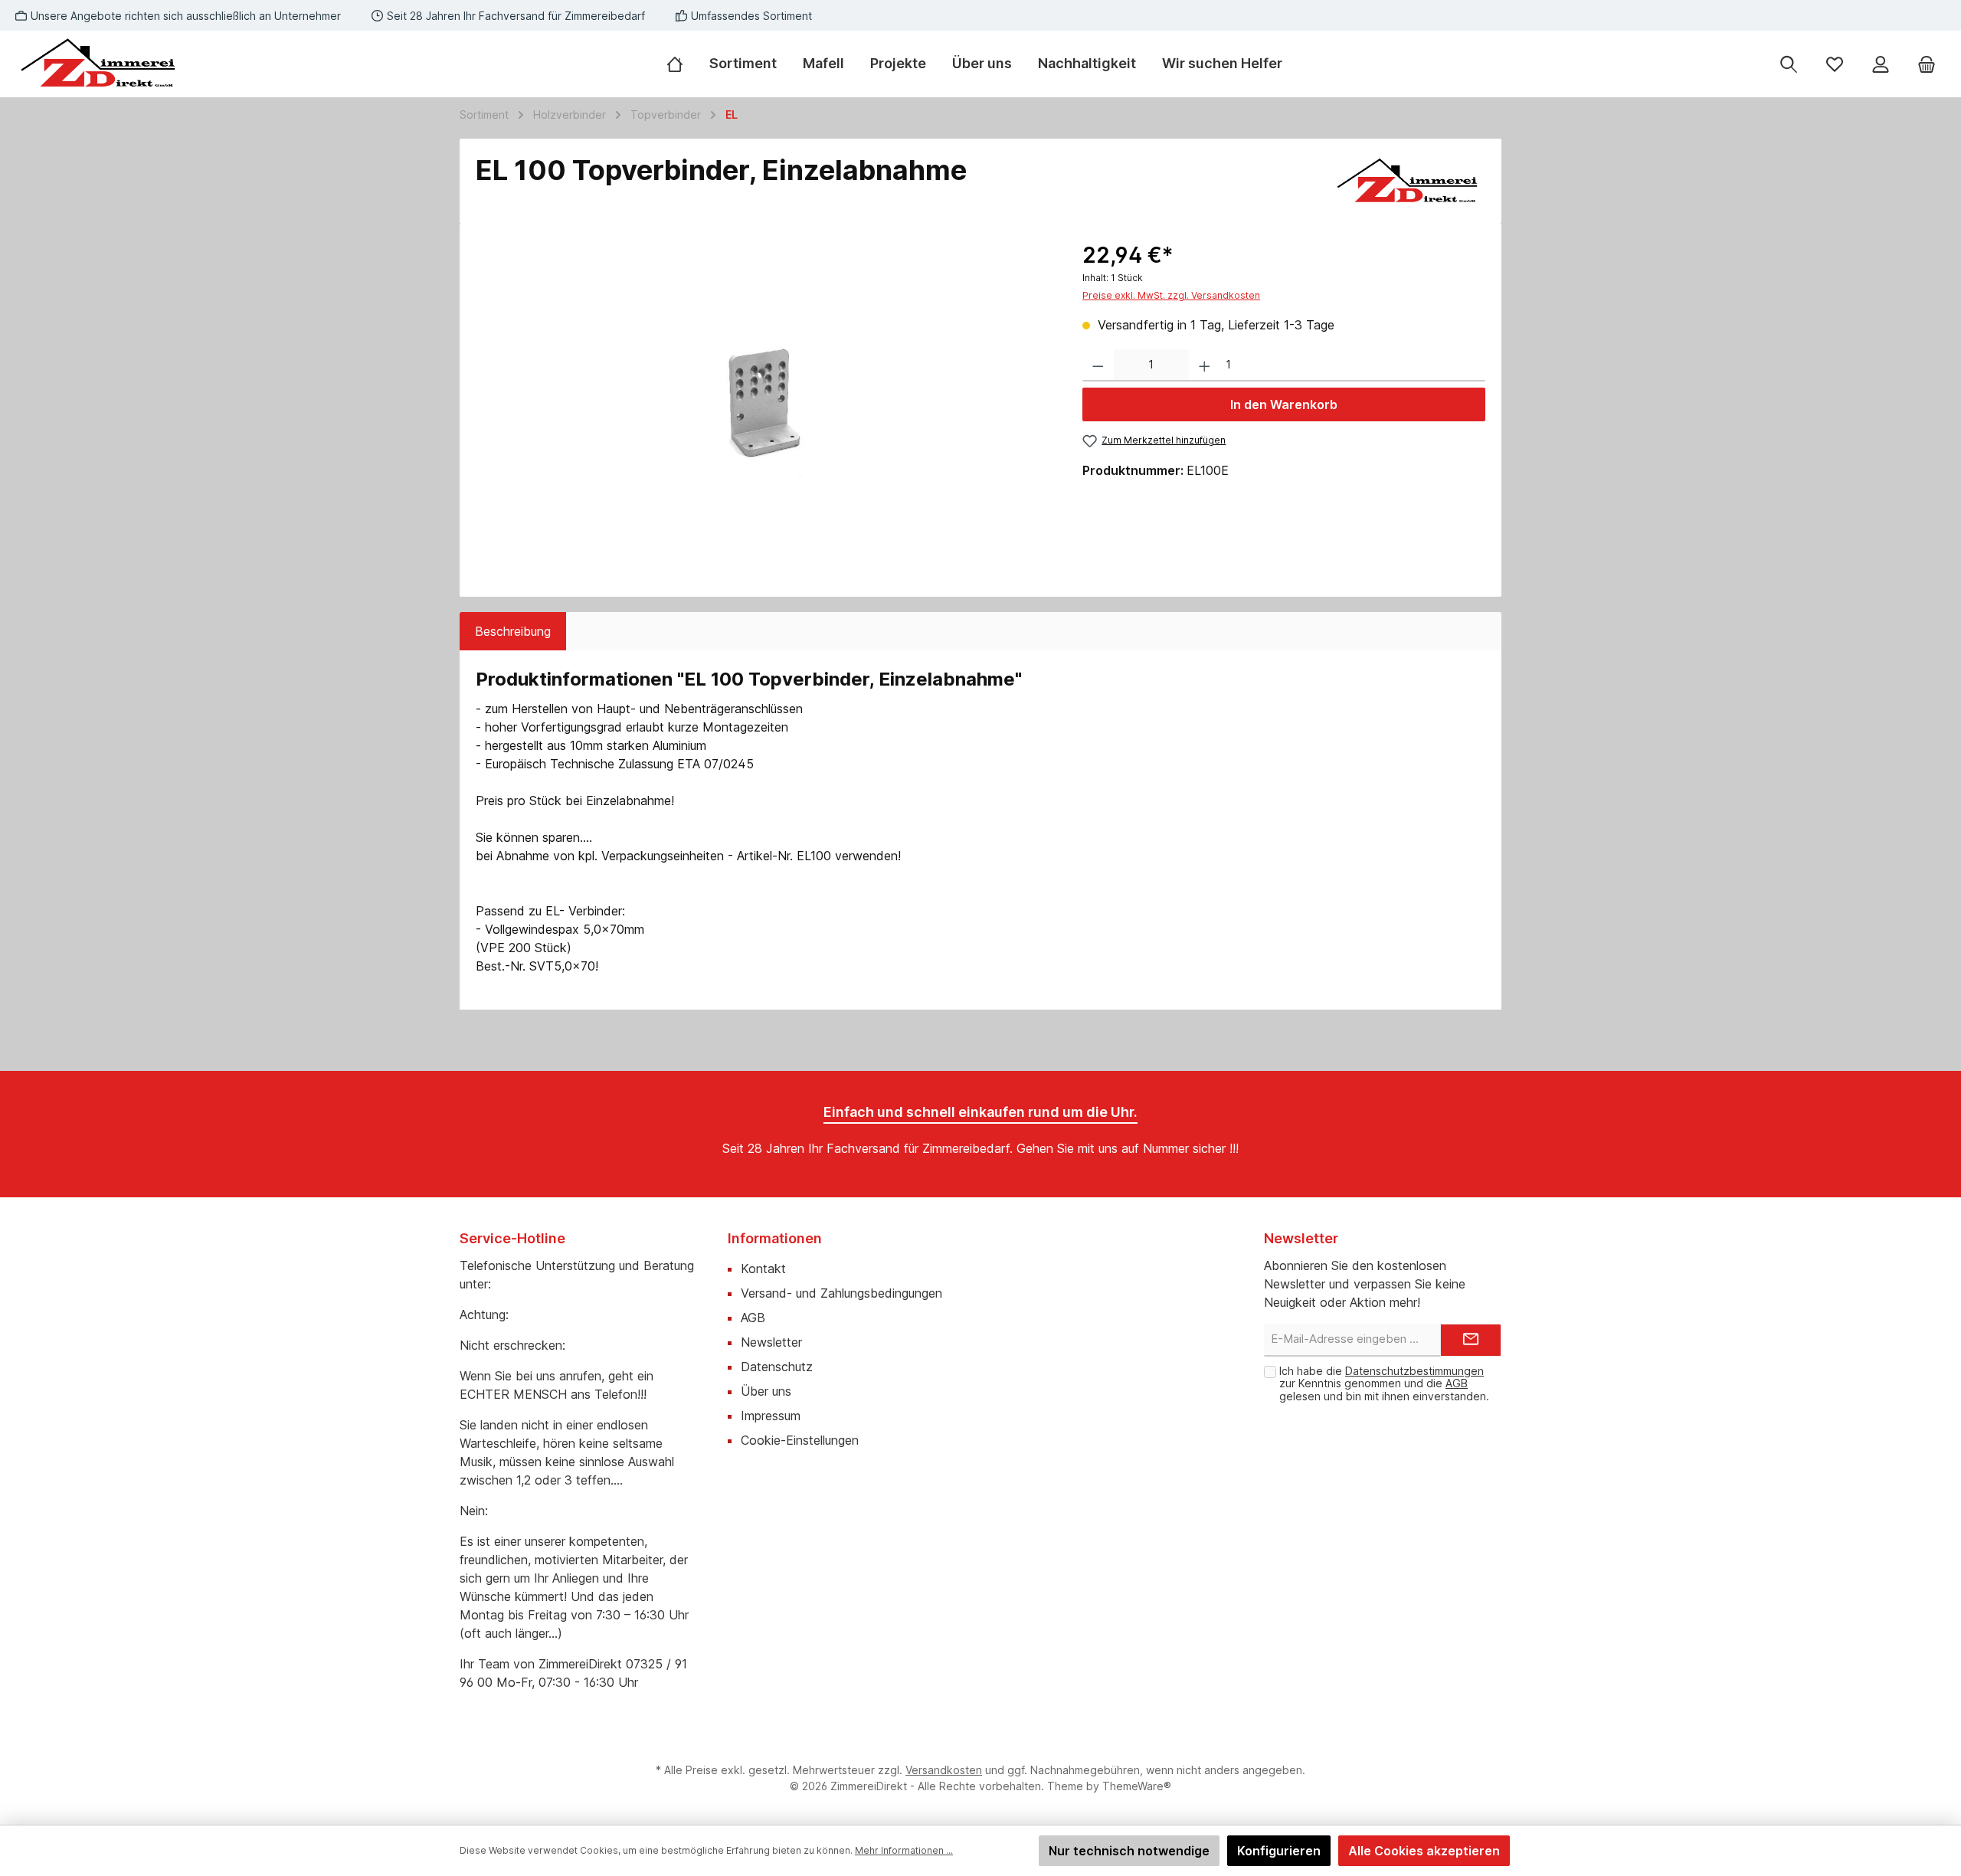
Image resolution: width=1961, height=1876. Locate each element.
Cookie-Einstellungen (800, 1440)
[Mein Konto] (1881, 64)
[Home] (681, 64)
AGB (753, 1318)
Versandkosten (944, 1770)
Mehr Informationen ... (904, 1850)
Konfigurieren (1279, 1851)
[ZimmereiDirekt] (1409, 182)
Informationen (775, 1238)
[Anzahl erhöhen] (1205, 366)
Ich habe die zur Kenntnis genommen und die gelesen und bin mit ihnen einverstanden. (1384, 1384)
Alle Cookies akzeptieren (1424, 1851)
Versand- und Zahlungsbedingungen (841, 1293)
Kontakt (763, 1269)
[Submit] (1471, 1340)
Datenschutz (777, 1367)
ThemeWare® (1137, 1786)
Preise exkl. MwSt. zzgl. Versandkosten (1171, 295)
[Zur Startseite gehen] (100, 64)
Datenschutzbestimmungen (1414, 1371)
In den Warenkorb (1284, 404)
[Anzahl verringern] (1098, 366)
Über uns (766, 1391)
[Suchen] (1789, 64)
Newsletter (771, 1342)
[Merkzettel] (1835, 64)
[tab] (513, 631)
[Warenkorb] (1927, 64)
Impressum (771, 1416)
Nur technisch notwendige (1129, 1851)
